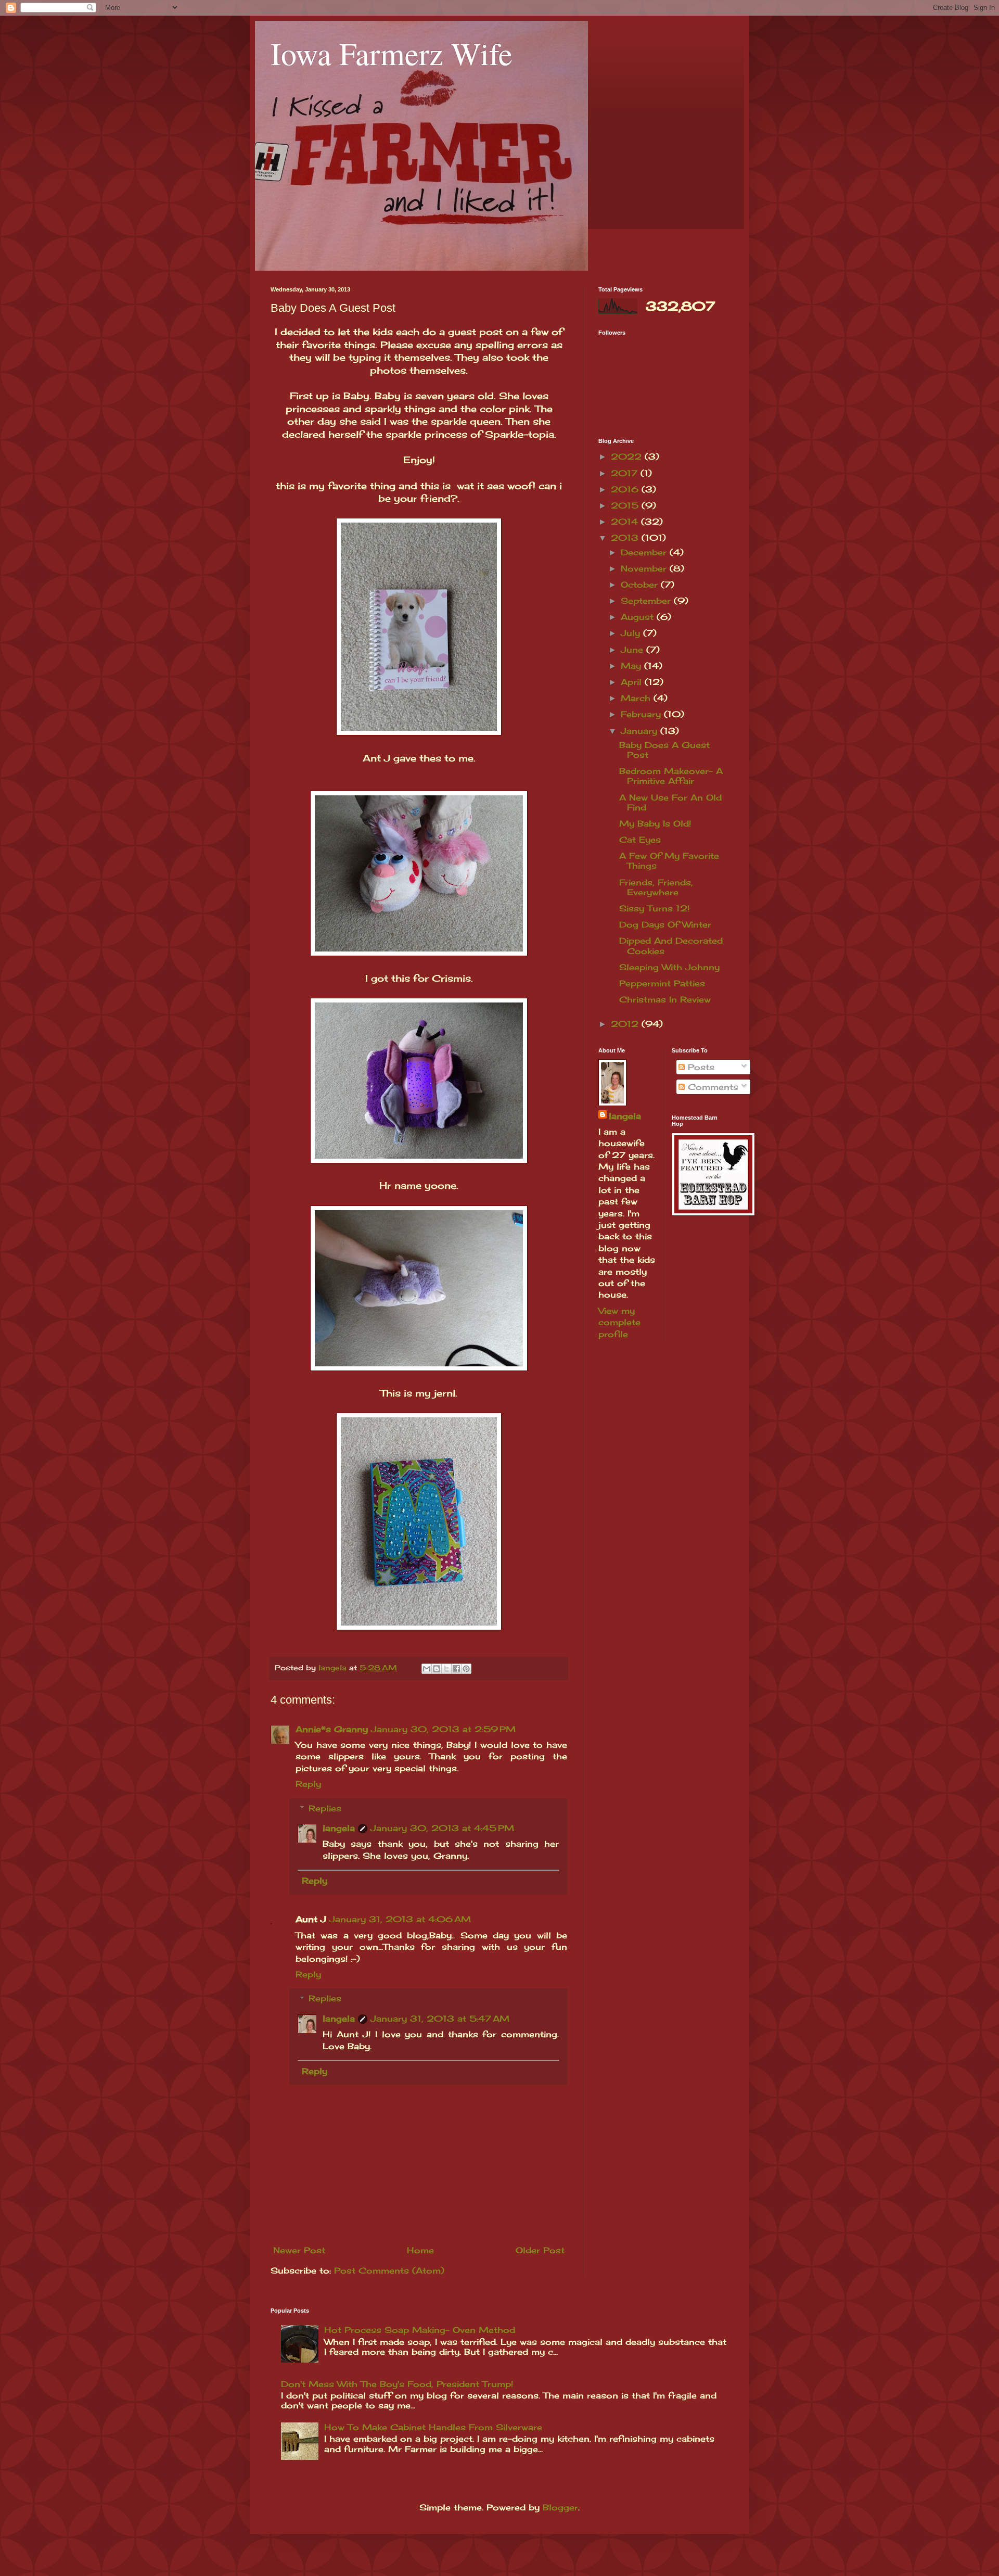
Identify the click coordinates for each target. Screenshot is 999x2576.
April (633, 682)
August (639, 617)
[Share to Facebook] (456, 1669)
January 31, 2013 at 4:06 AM (400, 1919)
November (645, 568)
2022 (628, 456)
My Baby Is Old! (655, 823)
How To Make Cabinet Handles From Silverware (433, 2427)
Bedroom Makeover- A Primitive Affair (671, 776)
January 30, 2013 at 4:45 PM (442, 1828)
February (642, 714)
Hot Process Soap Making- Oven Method (420, 2330)
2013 (626, 538)
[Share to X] (446, 1669)
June (633, 650)
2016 (626, 489)
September (647, 601)
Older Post (540, 2250)
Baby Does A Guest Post (664, 750)
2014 (626, 522)
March (637, 698)
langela (339, 1828)
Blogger (560, 2507)
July (632, 633)
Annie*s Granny (332, 1729)
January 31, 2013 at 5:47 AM (440, 2019)
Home (420, 2250)
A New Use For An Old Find (670, 802)
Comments (712, 1087)
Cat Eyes (640, 840)
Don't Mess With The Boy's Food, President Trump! (397, 2384)
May (632, 666)
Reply (308, 1784)
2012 (626, 1024)
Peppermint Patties (662, 983)
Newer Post (299, 2250)
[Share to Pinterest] (466, 1669)
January (641, 731)
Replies (325, 1808)
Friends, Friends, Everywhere (656, 887)
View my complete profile (619, 1322)
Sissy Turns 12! (654, 908)
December (645, 552)
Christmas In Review (665, 999)
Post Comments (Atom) (389, 2270)
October (641, 585)
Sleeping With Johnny (669, 967)
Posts (700, 1067)
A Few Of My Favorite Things (669, 861)
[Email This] (427, 1669)
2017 (626, 473)
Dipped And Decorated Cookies (671, 946)
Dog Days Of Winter (665, 924)
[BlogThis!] (437, 1669)
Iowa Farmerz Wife (392, 53)
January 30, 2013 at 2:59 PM (443, 1729)
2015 (626, 505)
